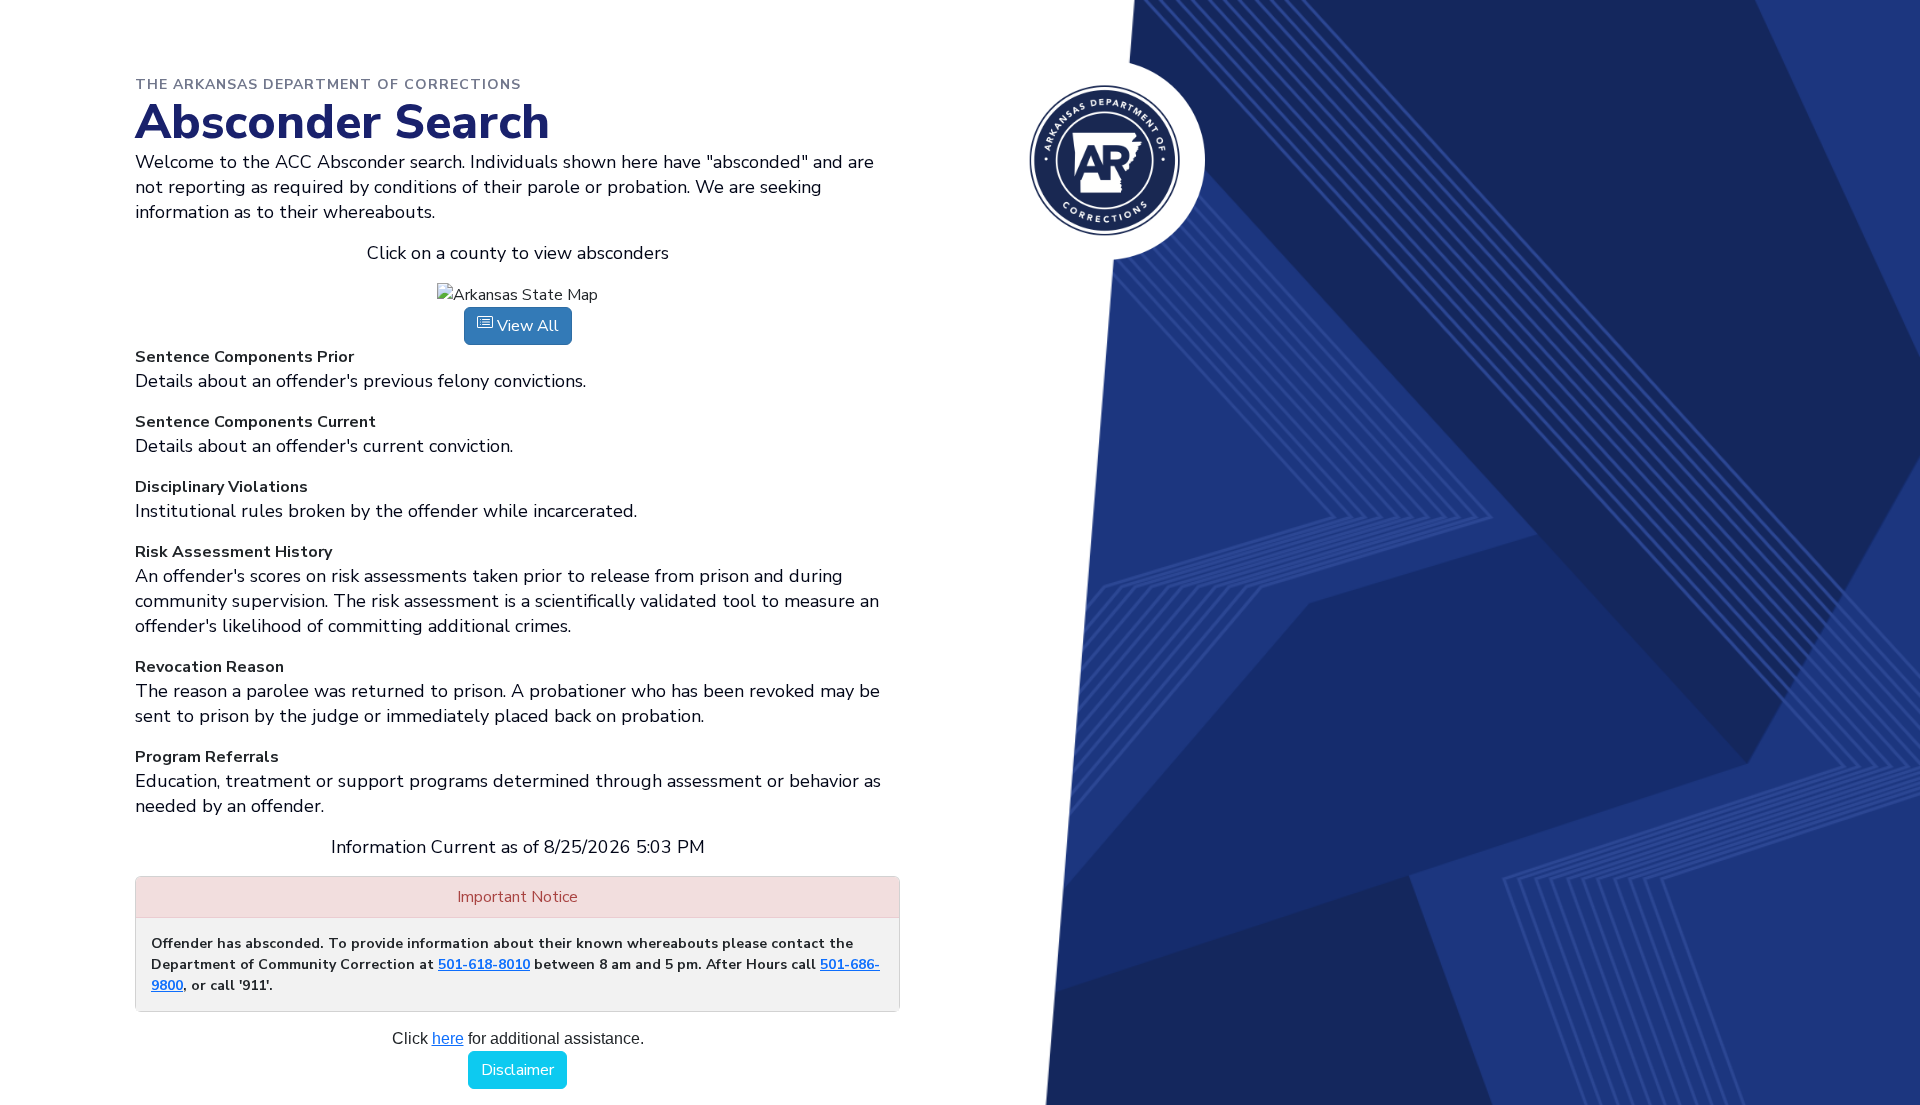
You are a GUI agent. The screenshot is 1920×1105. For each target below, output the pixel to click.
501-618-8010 (484, 964)
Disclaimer (517, 1070)
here (448, 1038)
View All (526, 326)
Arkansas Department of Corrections (1105, 160)
